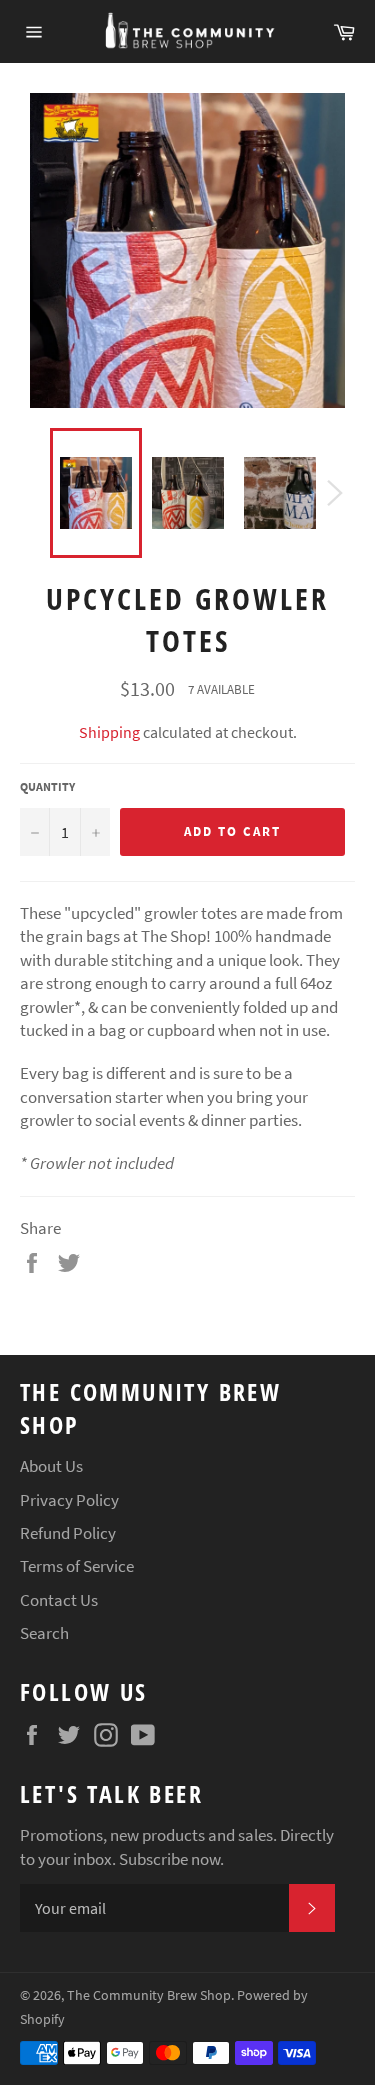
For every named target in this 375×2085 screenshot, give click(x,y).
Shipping (109, 732)
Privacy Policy (69, 1500)
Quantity (47, 786)
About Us (51, 1466)
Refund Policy (68, 1533)
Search (44, 1633)
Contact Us (59, 1600)
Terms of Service (77, 1566)
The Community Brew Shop (149, 1995)
